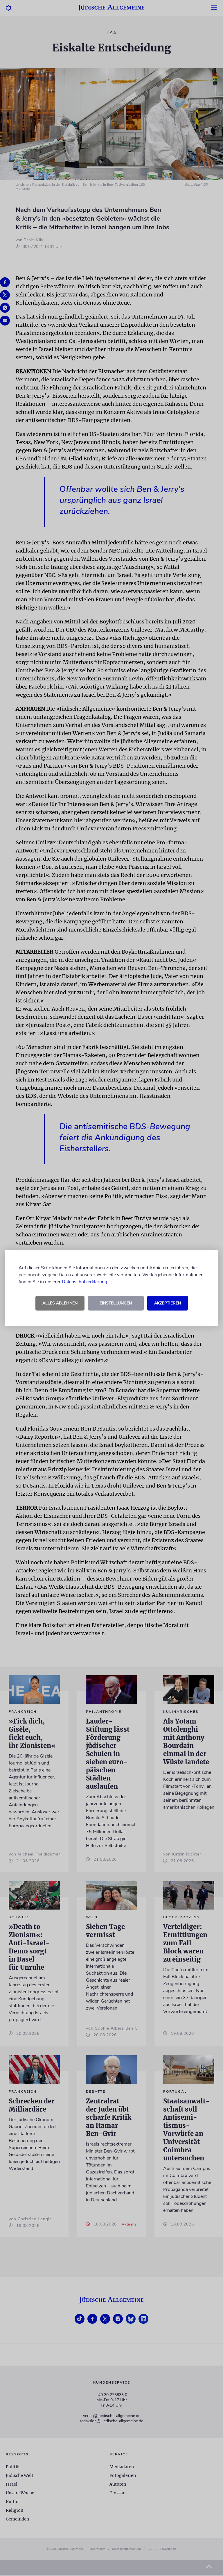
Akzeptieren (168, 1303)
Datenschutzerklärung (84, 1282)
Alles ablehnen (60, 1303)
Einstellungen (116, 1303)
